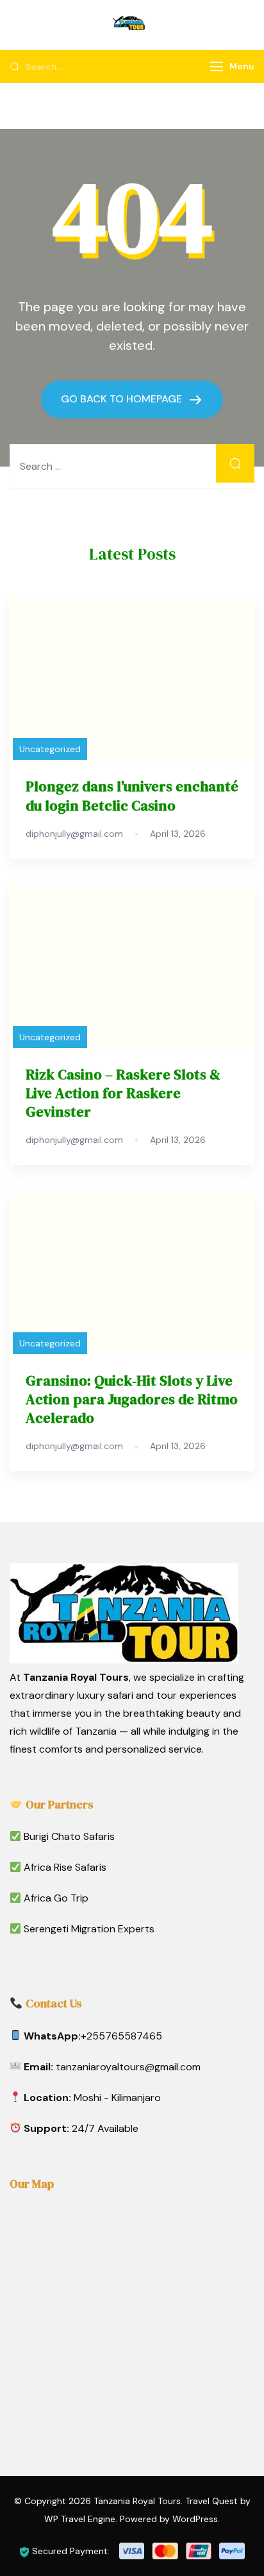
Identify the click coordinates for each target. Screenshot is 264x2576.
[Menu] (217, 66)
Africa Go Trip (56, 1898)
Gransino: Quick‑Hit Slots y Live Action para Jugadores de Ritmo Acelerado (132, 1399)
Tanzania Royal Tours (137, 2501)
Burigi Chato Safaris (69, 1836)
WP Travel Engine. (81, 2519)
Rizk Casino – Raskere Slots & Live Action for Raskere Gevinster (123, 1093)
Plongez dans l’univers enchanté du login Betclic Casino (132, 796)
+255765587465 (121, 2036)
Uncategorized (50, 749)
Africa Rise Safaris (65, 1867)
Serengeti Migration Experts (89, 1929)
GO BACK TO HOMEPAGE (123, 399)
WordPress (195, 2519)
